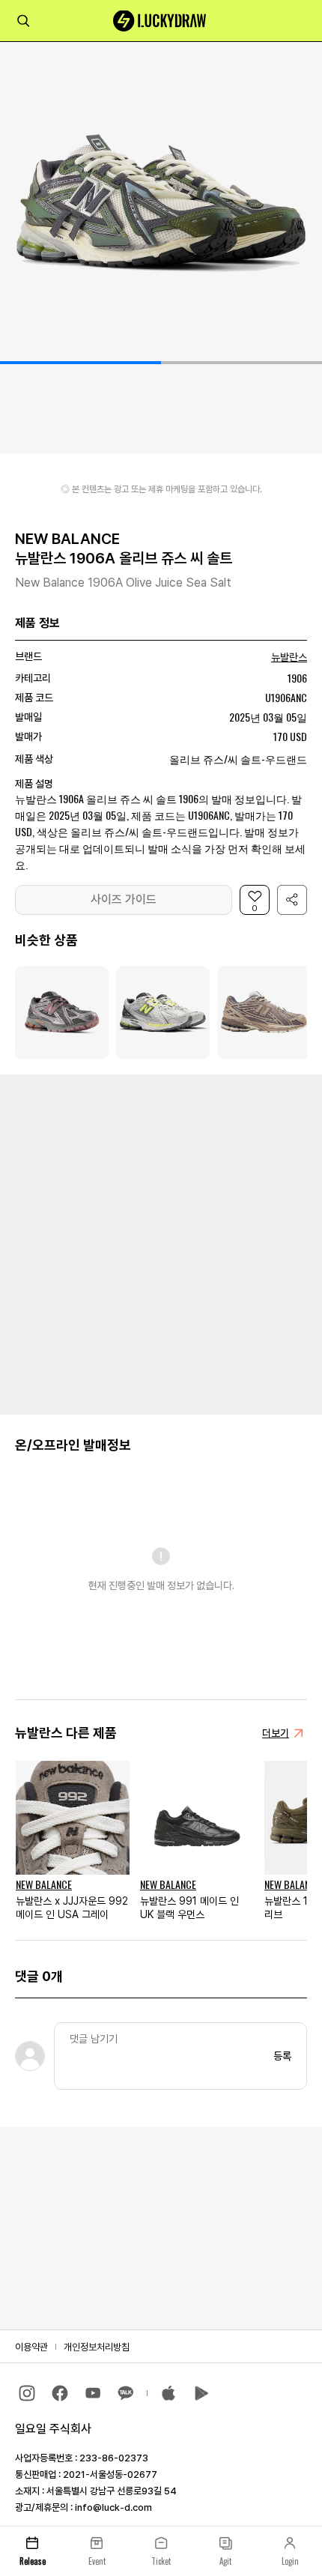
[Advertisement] (161, 1243)
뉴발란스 (289, 657)
